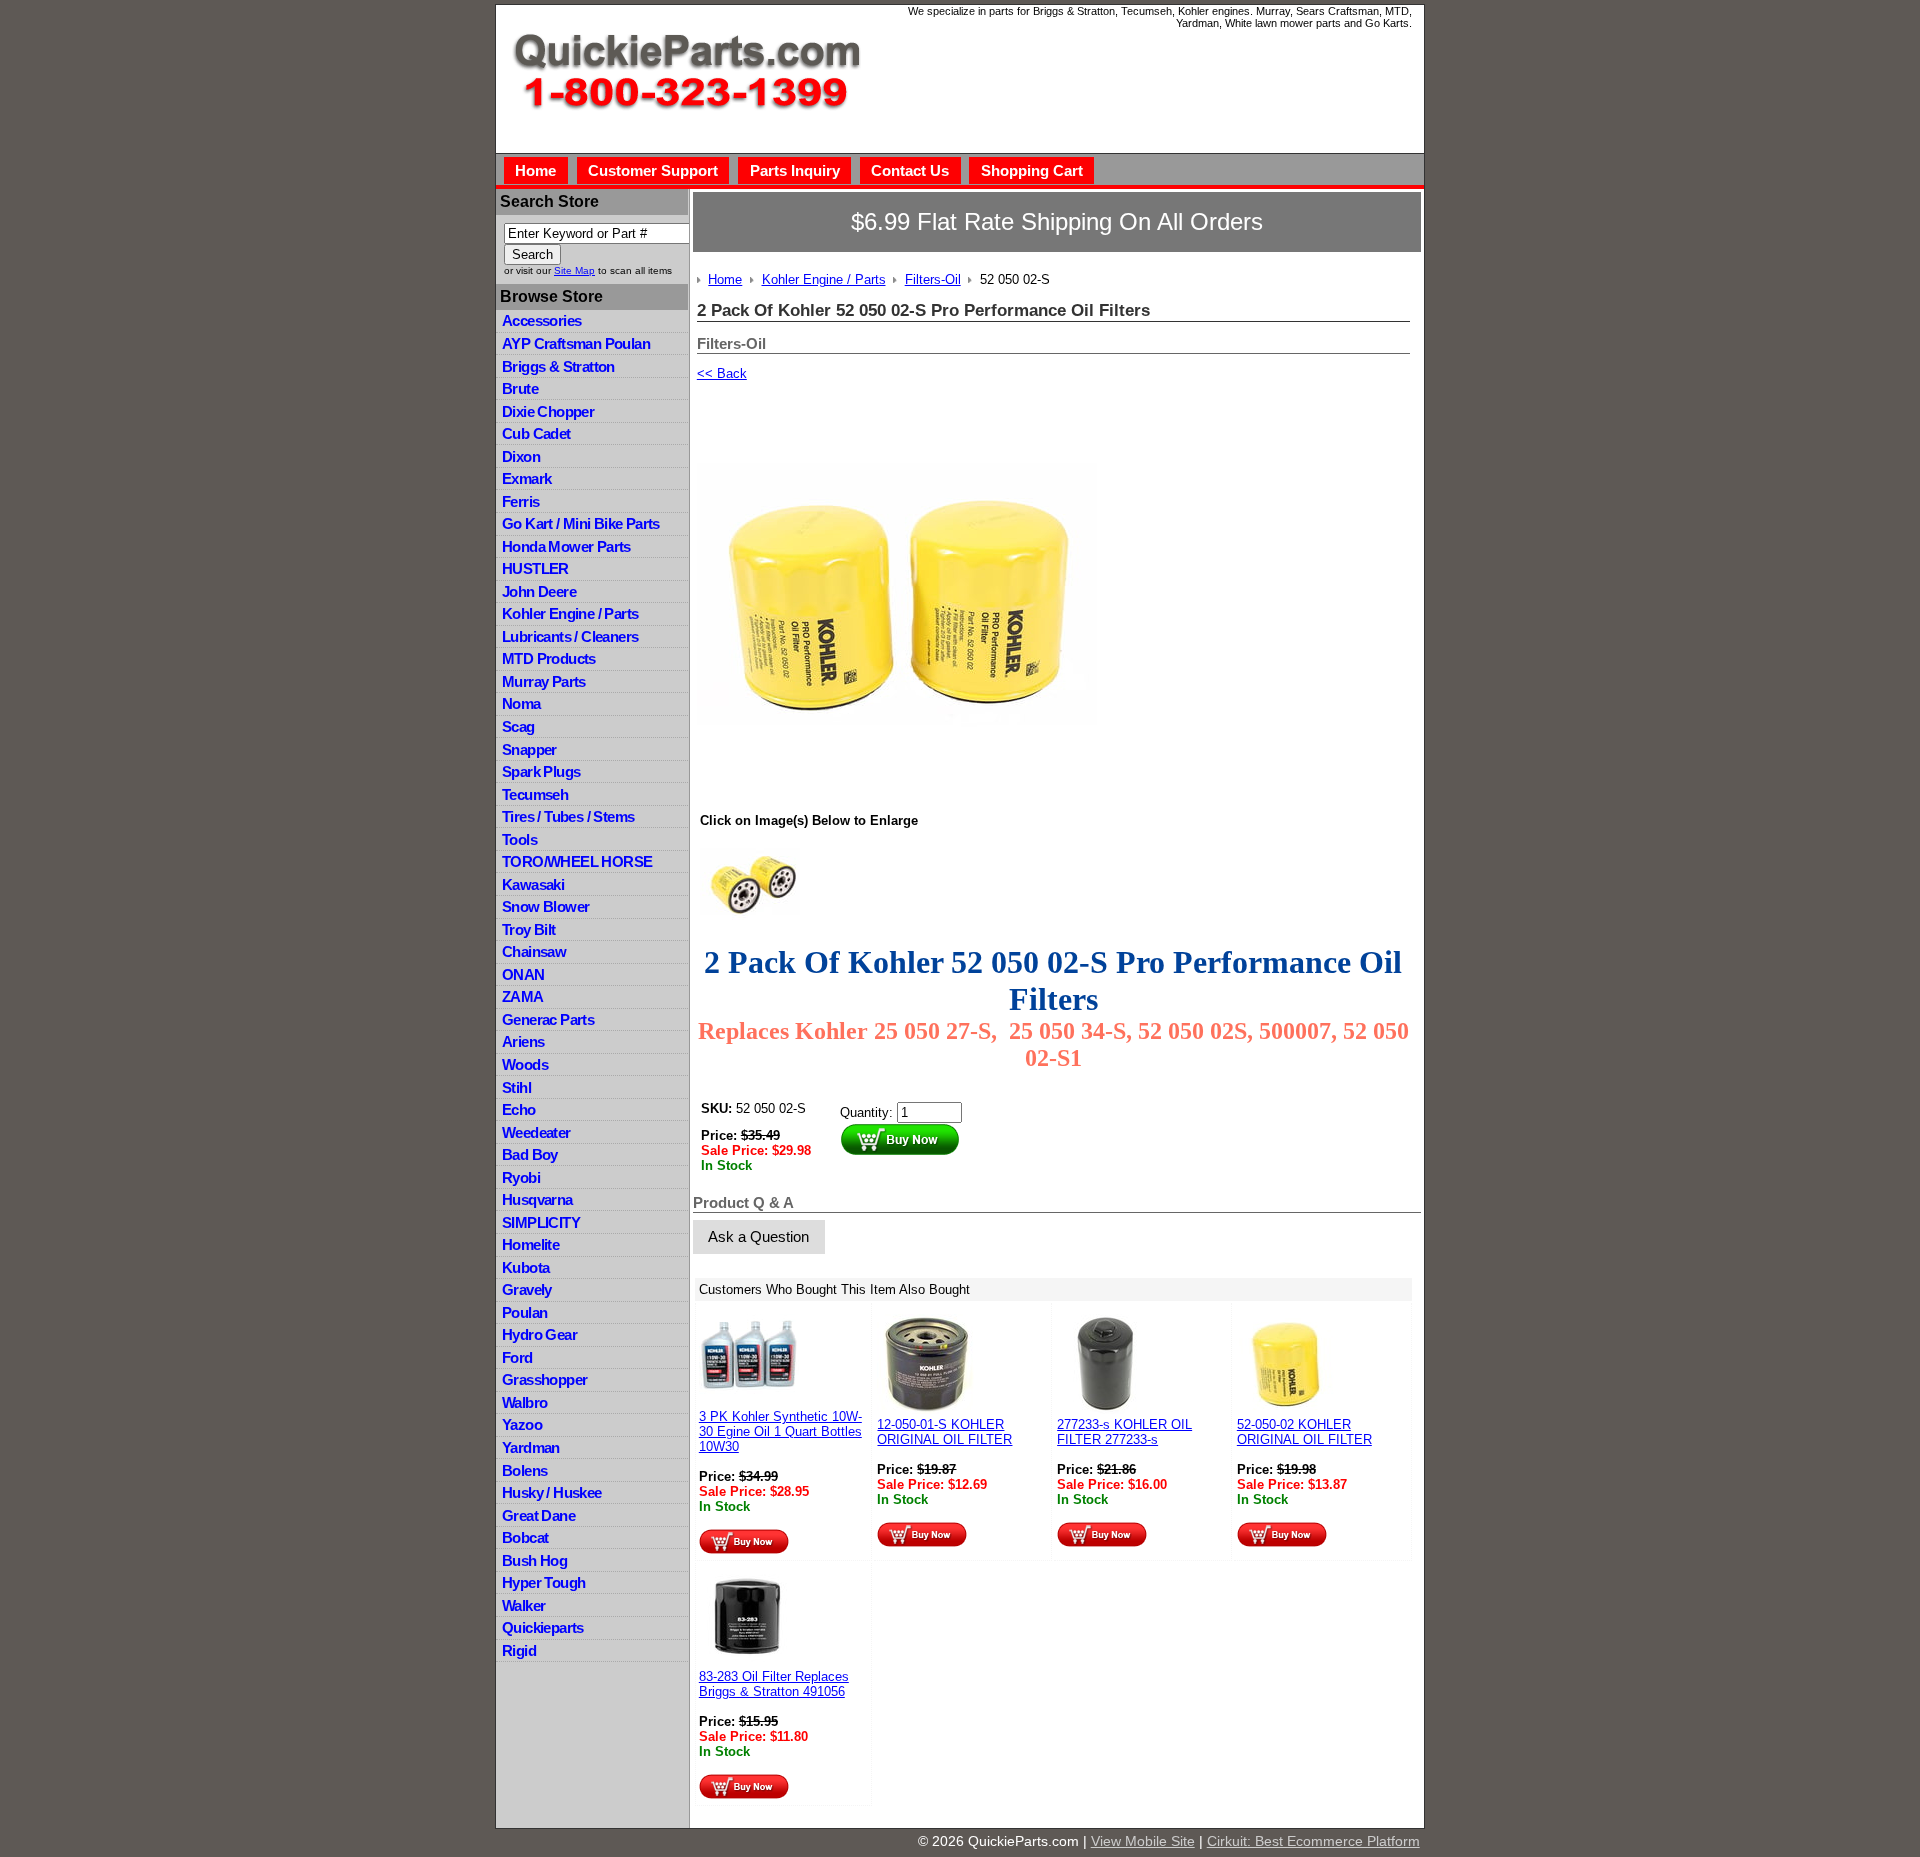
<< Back (722, 373)
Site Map (574, 270)
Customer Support (653, 170)
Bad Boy (530, 1154)
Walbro (524, 1402)
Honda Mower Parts (566, 546)
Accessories (541, 320)
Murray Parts (544, 681)
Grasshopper (544, 1379)
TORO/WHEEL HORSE (577, 861)
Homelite (530, 1244)
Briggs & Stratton (558, 366)
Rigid (519, 1650)
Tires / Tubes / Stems (568, 816)
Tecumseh (535, 794)
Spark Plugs (541, 771)
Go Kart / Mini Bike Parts (581, 523)
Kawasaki (533, 884)
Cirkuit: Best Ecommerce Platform (1313, 1841)
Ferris (520, 501)
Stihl (516, 1087)
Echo (519, 1109)
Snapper (529, 749)
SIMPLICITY (541, 1222)
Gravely (527, 1289)
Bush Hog (534, 1560)
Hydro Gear (539, 1334)
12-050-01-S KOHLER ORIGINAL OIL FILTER (944, 1432)
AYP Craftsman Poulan (576, 343)
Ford (517, 1357)
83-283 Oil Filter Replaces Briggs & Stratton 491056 (774, 1684)
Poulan (524, 1312)
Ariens (523, 1041)
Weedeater (536, 1132)
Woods (525, 1064)
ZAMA (523, 996)
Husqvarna (537, 1199)
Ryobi (521, 1177)
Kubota (525, 1267)
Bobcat (525, 1537)
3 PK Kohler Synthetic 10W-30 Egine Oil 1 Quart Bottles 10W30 (780, 1431)
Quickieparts (543, 1627)
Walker (523, 1605)
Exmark (526, 478)
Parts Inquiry (795, 170)
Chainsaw (534, 951)
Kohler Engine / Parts (570, 613)
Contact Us (910, 170)
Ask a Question (758, 1236)
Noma (521, 703)
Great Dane (538, 1515)
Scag (518, 726)
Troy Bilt (529, 929)
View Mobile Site (1143, 1841)
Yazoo (522, 1424)
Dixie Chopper (548, 411)
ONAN (523, 974)
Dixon (521, 456)
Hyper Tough (543, 1582)
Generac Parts (548, 1019)
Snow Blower (545, 906)
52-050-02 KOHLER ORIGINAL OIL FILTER (1304, 1432)
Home (535, 170)
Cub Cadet (536, 433)
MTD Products (549, 658)
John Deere (539, 591)
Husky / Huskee (552, 1492)
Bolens (524, 1470)
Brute (520, 388)
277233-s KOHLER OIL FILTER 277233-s (1124, 1432)
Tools (519, 839)
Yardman (531, 1447)
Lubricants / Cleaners (570, 636)
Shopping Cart (1032, 170)
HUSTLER (535, 568)
